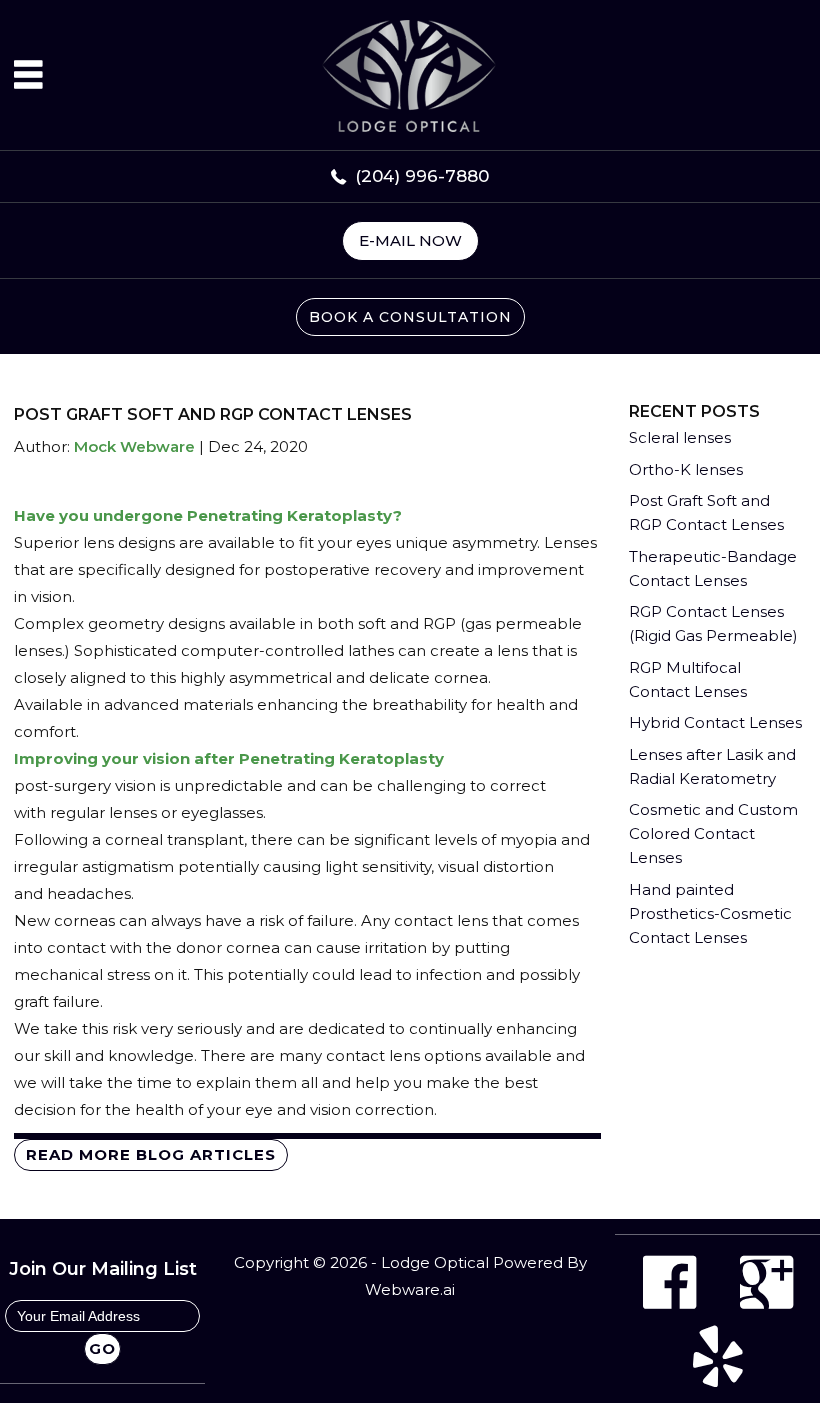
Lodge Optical (435, 1262)
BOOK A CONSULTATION (410, 317)
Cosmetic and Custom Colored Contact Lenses (713, 833)
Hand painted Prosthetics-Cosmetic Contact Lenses (710, 913)
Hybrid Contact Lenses (715, 722)
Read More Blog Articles (151, 1154)
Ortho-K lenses (686, 469)
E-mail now (410, 240)
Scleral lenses (680, 437)
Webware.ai (410, 1289)
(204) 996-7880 (422, 176)
